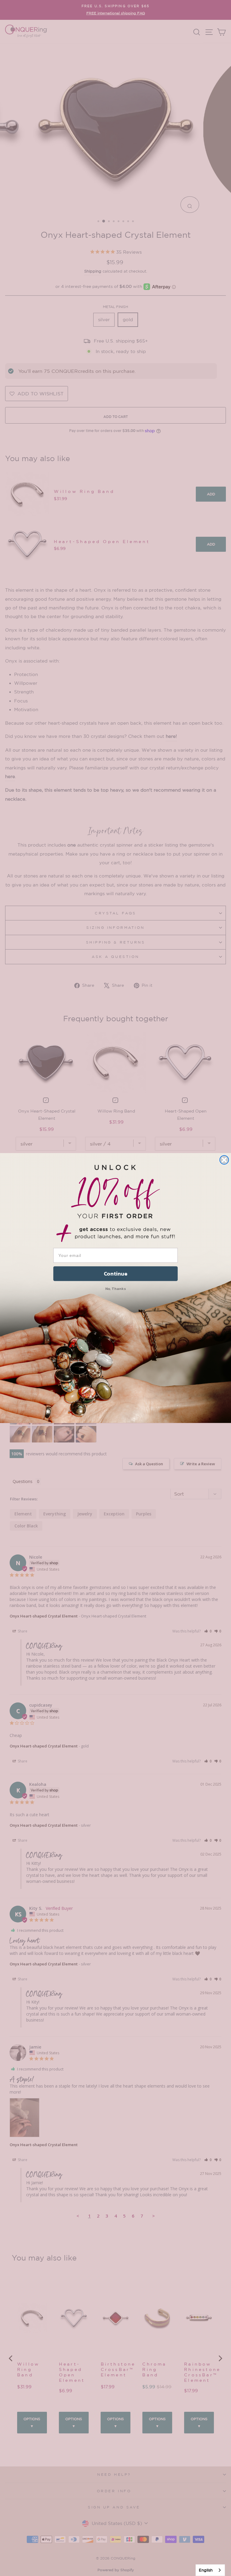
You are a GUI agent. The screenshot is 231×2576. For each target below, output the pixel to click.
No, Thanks (116, 1289)
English (206, 2570)
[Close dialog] (224, 1160)
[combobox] (210, 2570)
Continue (116, 1274)
